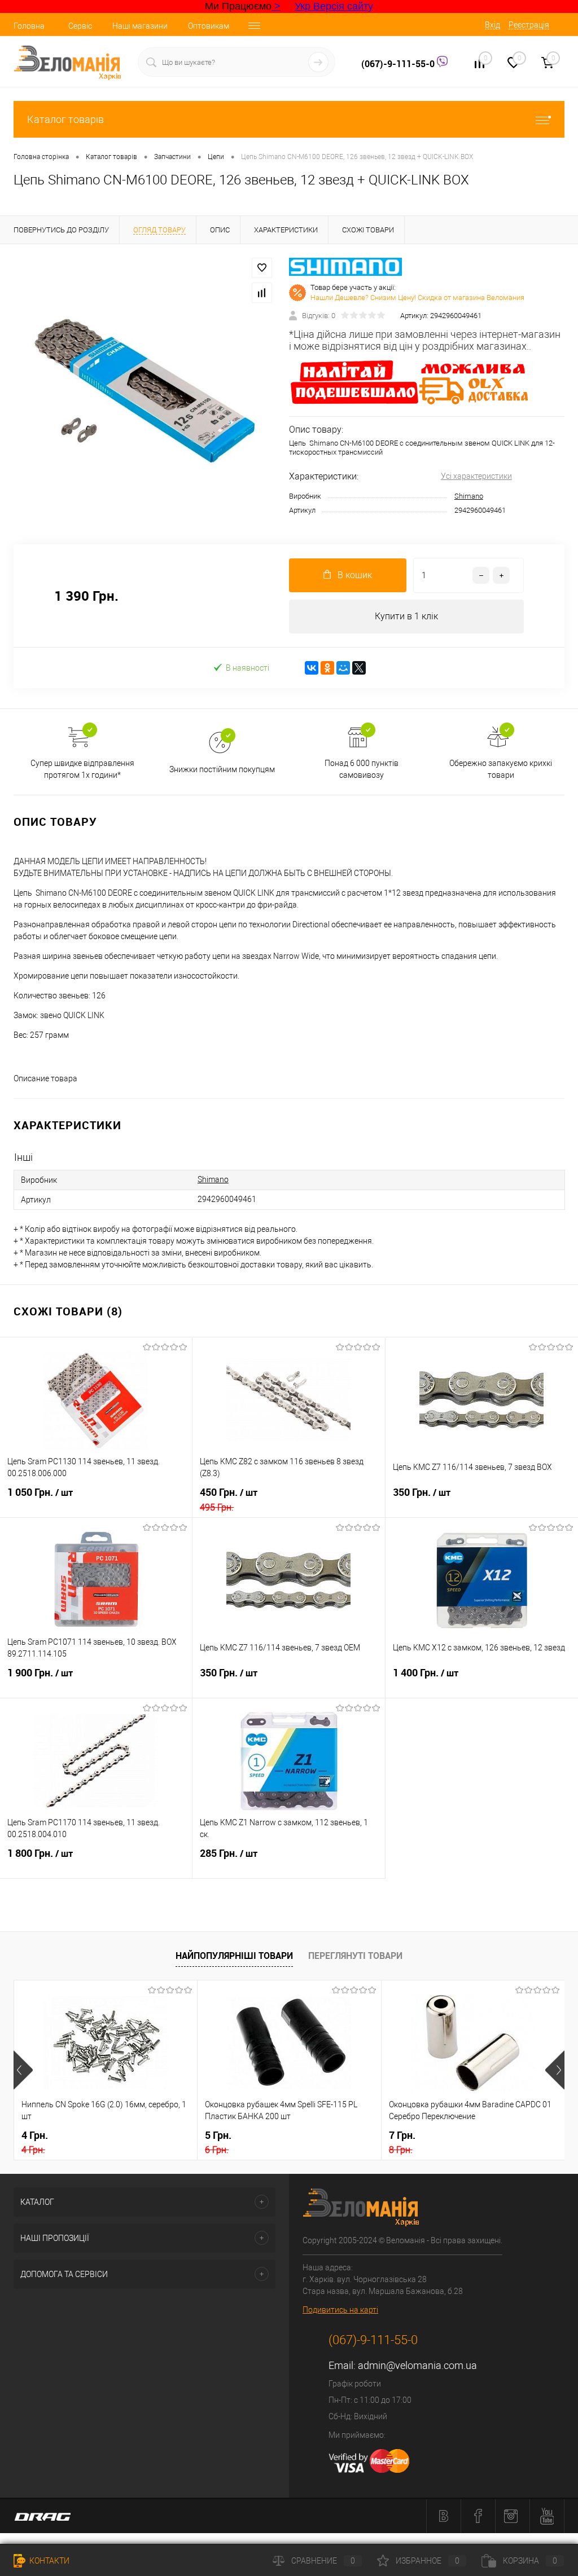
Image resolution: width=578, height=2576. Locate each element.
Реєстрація (529, 25)
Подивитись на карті (340, 2310)
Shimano (469, 496)
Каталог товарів (65, 119)
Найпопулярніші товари (234, 1956)
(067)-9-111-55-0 (399, 64)
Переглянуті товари (355, 1956)
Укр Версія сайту (334, 6)
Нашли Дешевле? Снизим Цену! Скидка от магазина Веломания (417, 298)
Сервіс (80, 26)
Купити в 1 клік (406, 616)
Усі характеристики (476, 476)
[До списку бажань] (262, 268)
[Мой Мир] (343, 668)
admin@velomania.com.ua (417, 2365)
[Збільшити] (144, 387)
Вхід (492, 25)
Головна (29, 26)
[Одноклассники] (327, 668)
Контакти (49, 2561)
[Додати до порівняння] (262, 293)
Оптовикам (209, 26)
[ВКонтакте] (312, 668)
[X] (359, 668)
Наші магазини (140, 26)
